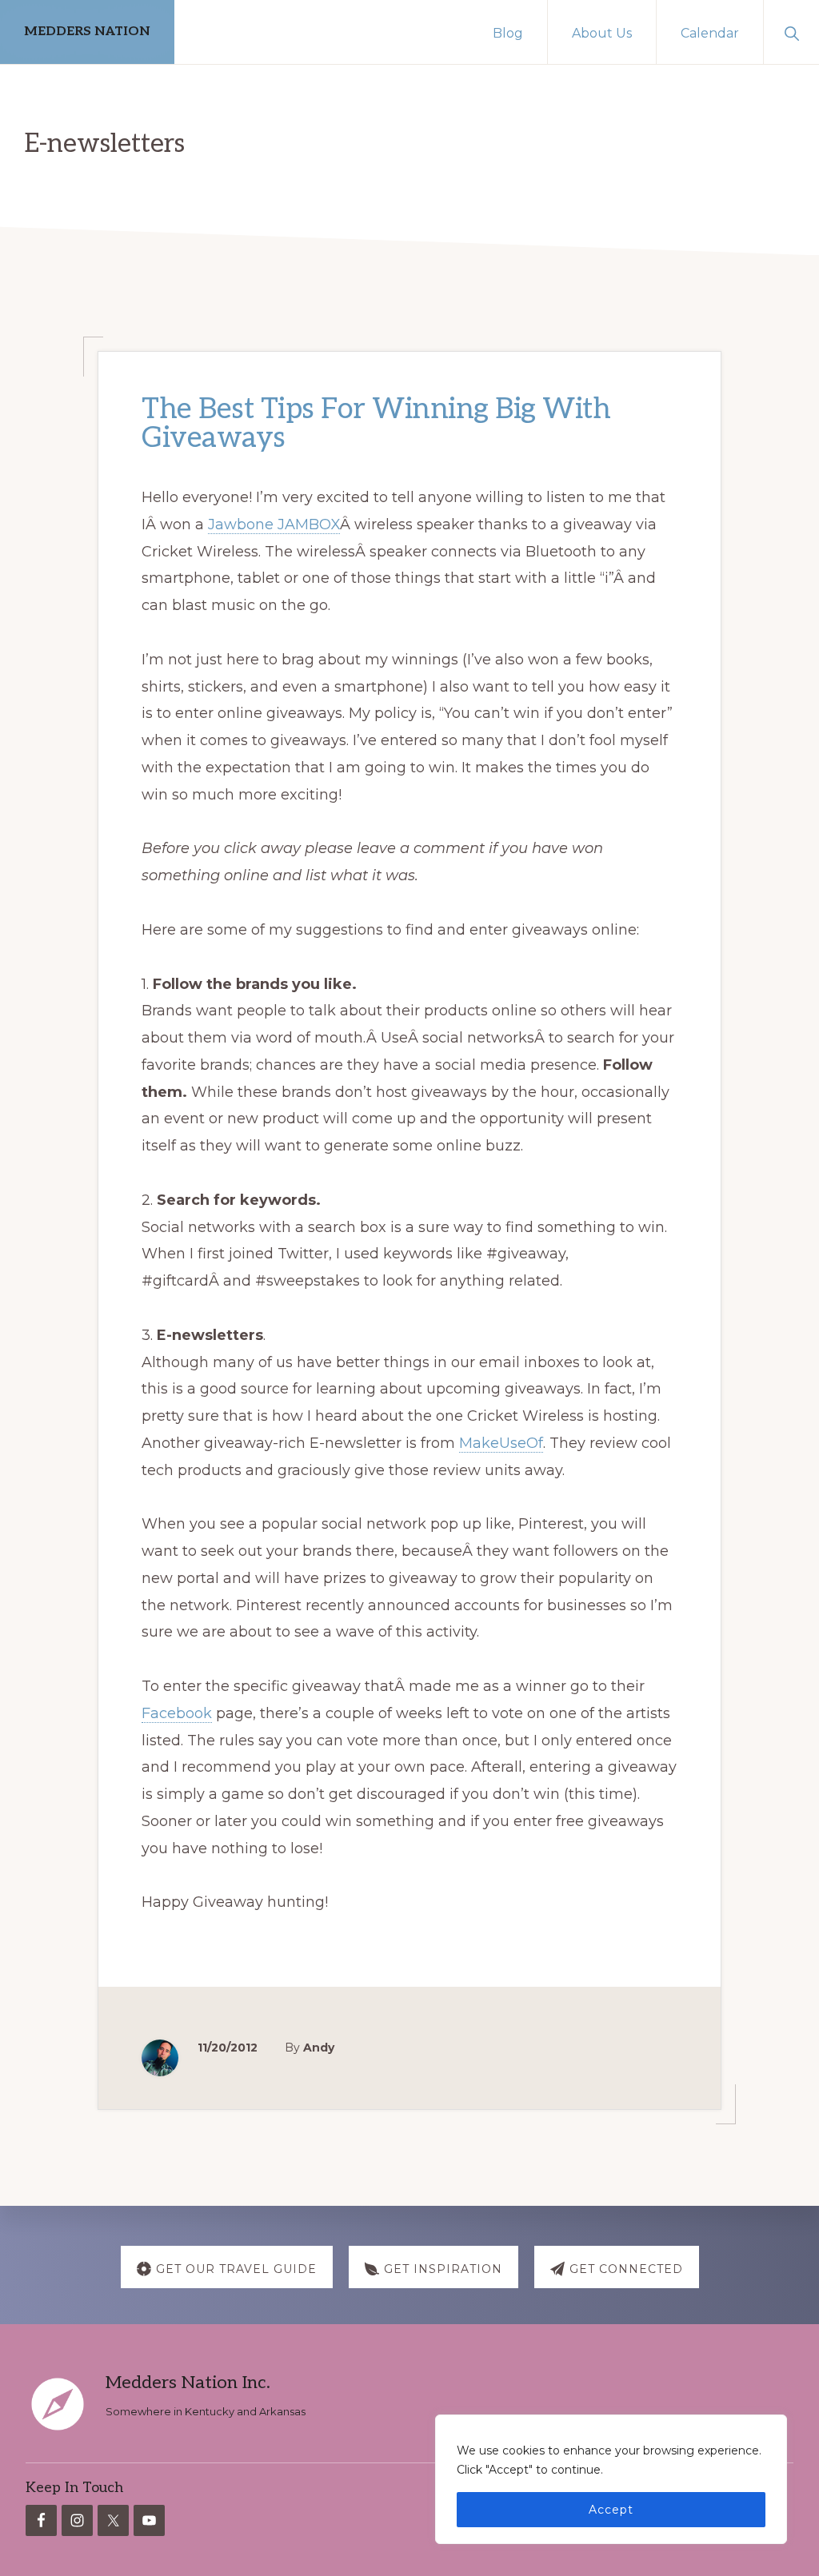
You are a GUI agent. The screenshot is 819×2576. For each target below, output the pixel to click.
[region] (611, 2479)
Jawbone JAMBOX (274, 524)
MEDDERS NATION (87, 32)
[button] (791, 32)
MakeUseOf (501, 1443)
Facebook (177, 1713)
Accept (611, 2510)
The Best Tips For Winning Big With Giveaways (376, 424)
